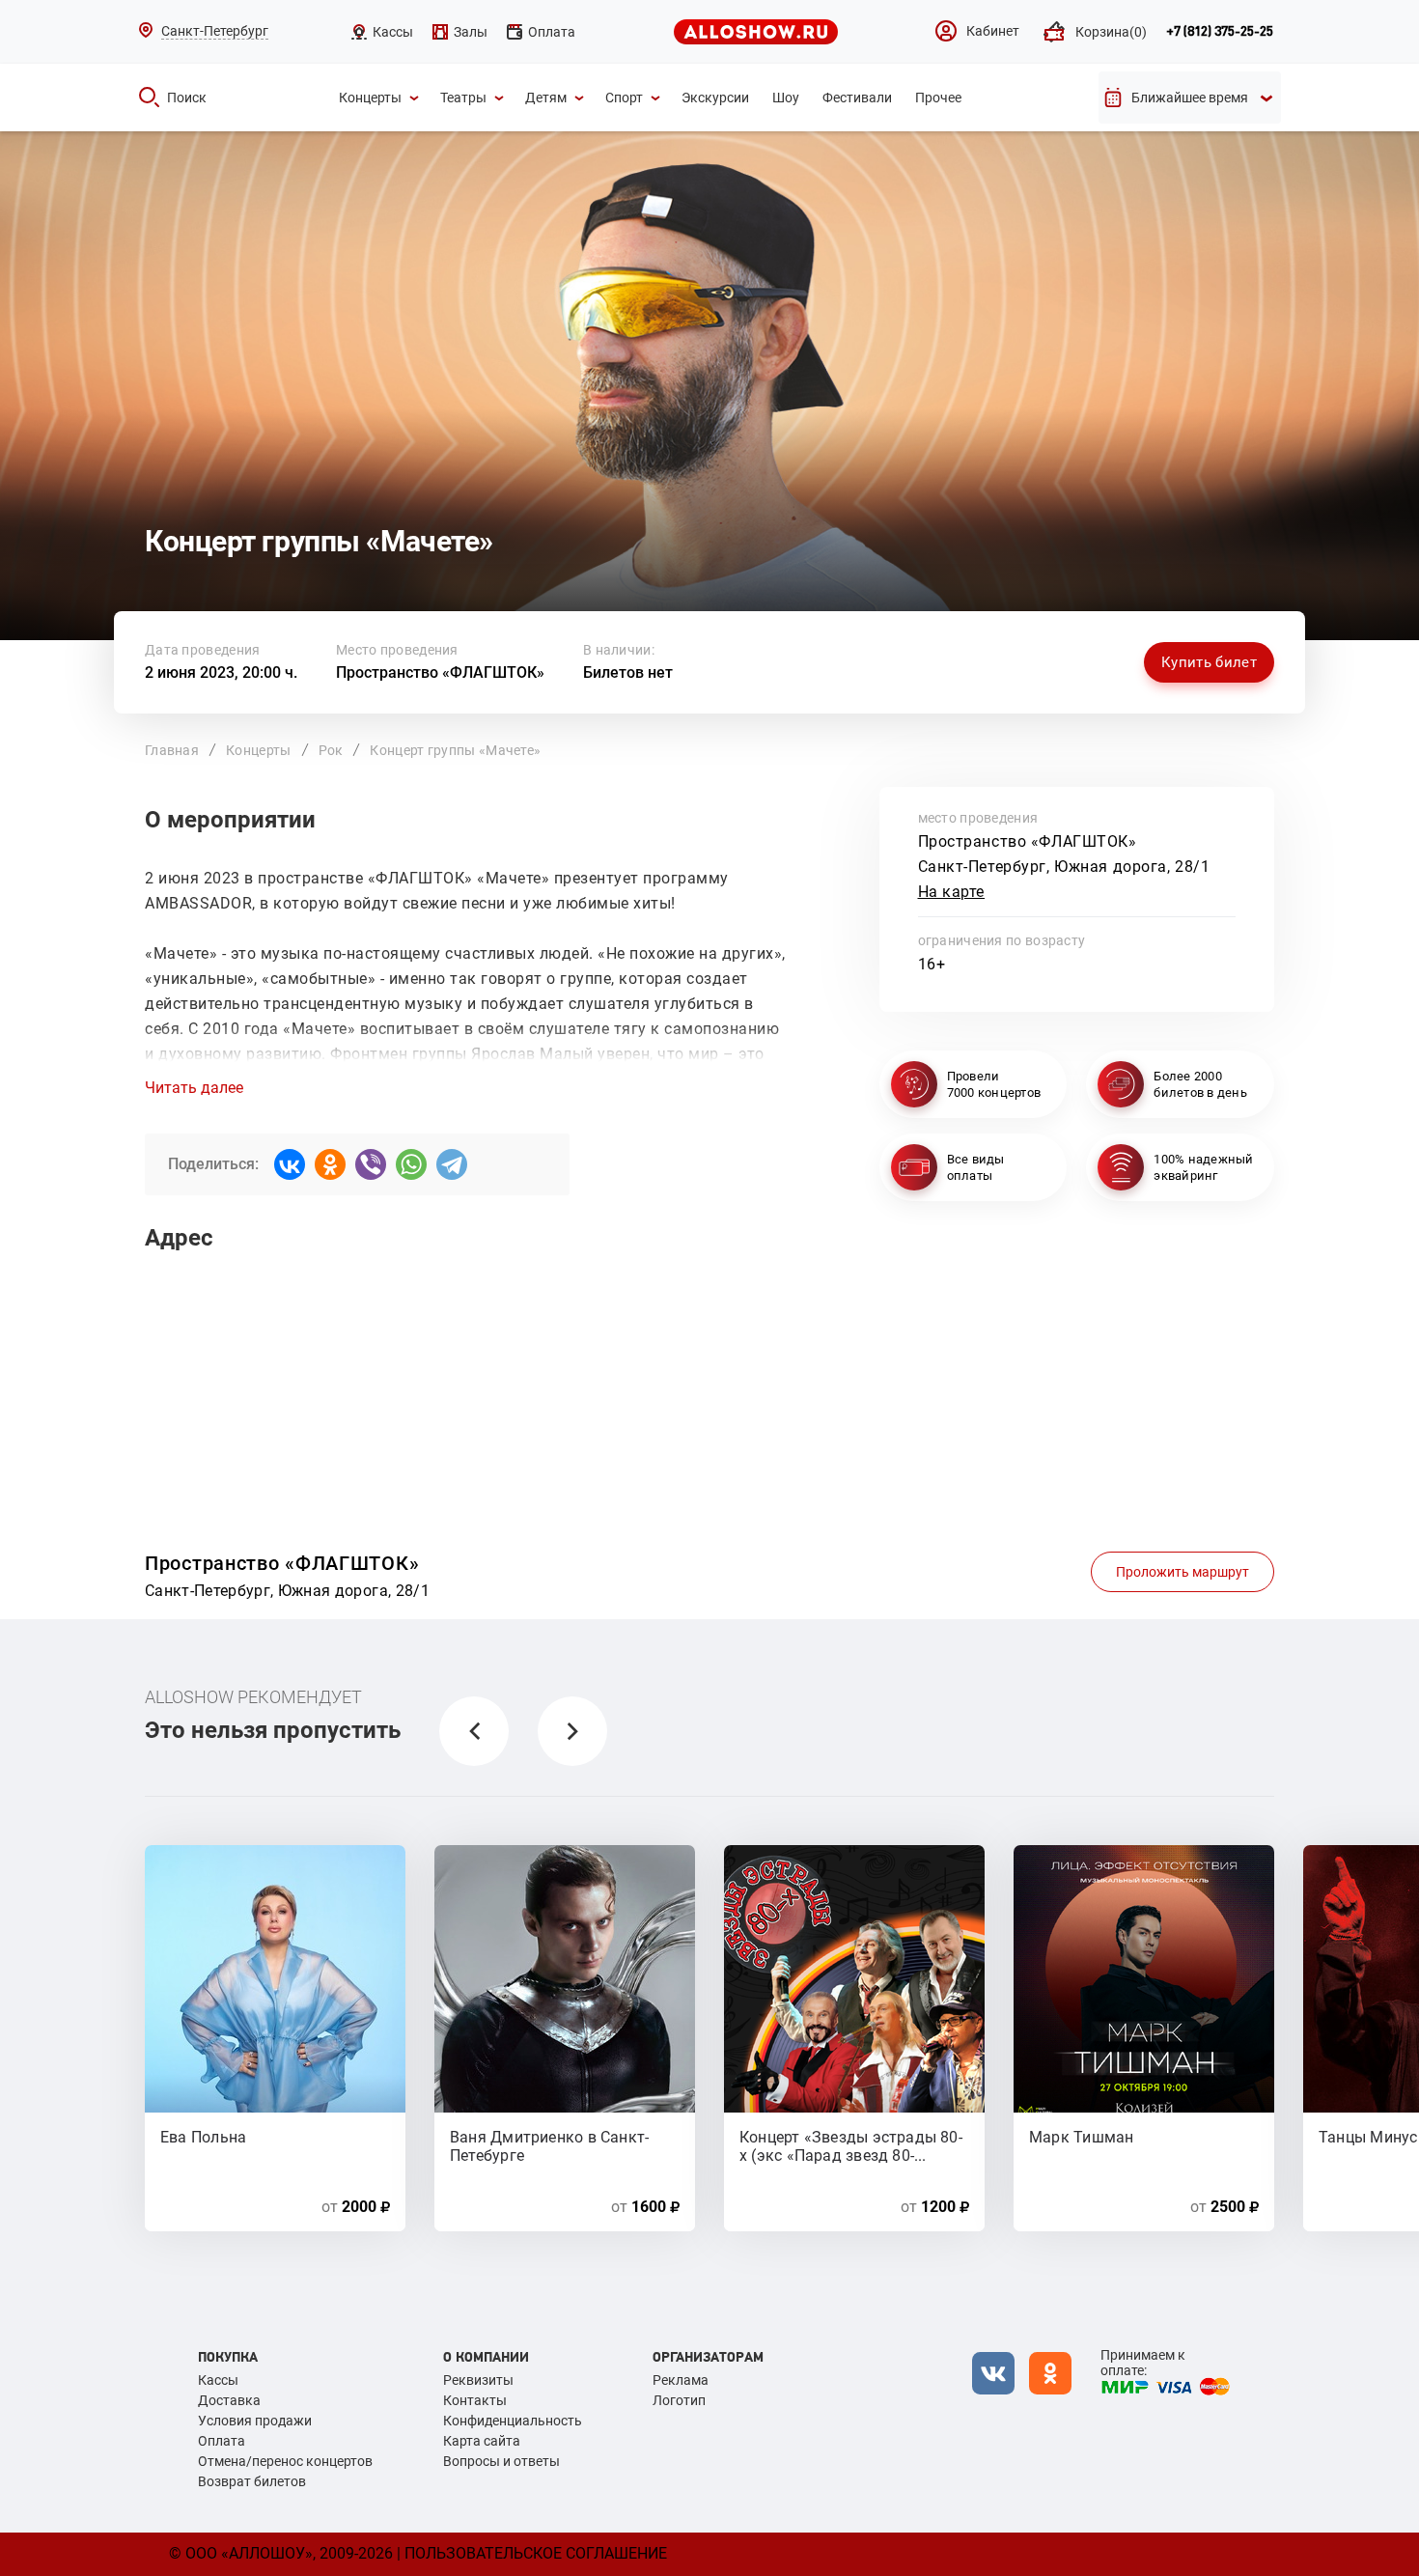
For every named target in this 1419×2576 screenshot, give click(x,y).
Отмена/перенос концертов (285, 2461)
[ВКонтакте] (290, 1164)
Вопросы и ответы (501, 2461)
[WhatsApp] (411, 1164)
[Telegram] (452, 1164)
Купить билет (1209, 662)
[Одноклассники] (330, 1164)
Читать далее (194, 1088)
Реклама (681, 2380)
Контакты (475, 2400)
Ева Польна (203, 2137)
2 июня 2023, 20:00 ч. (221, 672)
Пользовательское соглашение (536, 2553)
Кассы (218, 2380)
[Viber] (371, 1164)
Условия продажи (255, 2421)
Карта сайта (482, 2441)
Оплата (222, 2441)
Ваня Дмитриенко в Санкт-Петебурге (549, 2145)
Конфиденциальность (513, 2421)
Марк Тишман (1081, 2137)
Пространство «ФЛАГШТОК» (440, 672)
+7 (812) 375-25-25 (1220, 32)
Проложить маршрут (1182, 1572)
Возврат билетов (252, 2481)
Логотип (679, 2400)
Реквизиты (478, 2380)
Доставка (229, 2400)
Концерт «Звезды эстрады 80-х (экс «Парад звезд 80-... (851, 2145)
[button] (474, 1731)
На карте (952, 892)
